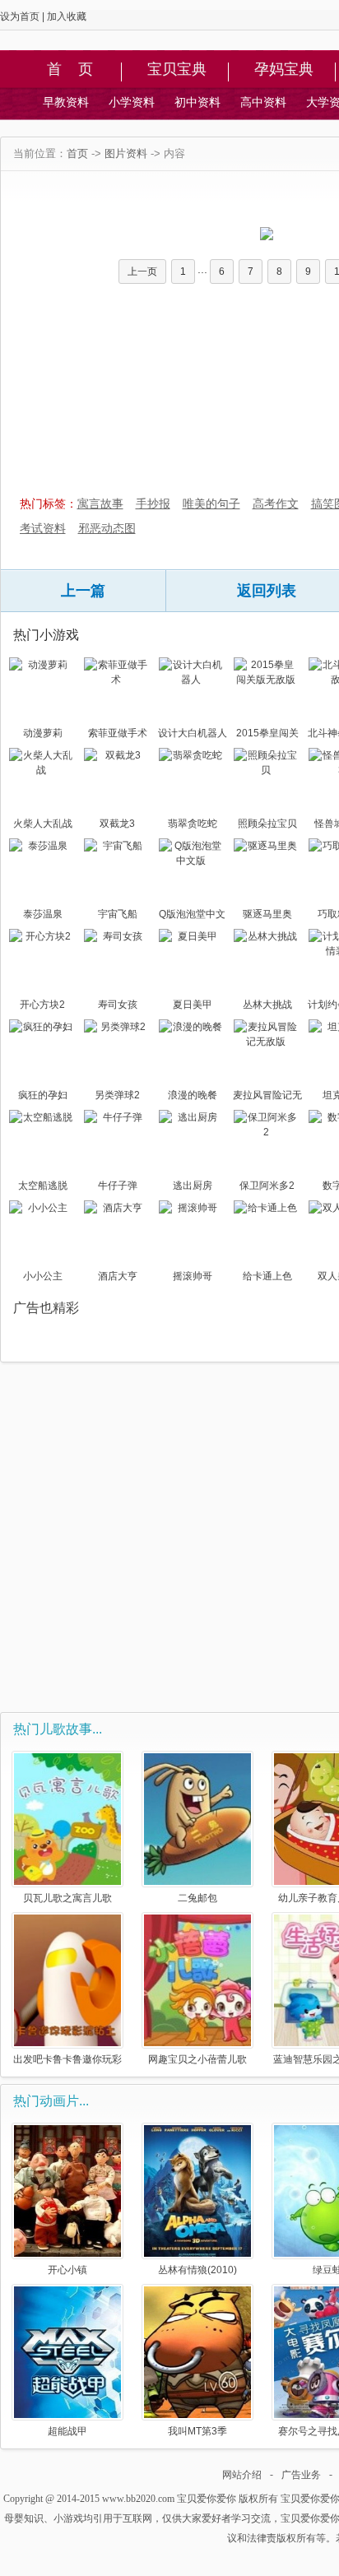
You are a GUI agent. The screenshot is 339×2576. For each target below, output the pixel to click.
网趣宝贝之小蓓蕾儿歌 (197, 2059)
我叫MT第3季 (197, 2431)
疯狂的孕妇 (43, 1095)
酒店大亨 (118, 1276)
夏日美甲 (193, 1005)
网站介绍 (242, 2475)
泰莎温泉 (43, 914)
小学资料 (132, 102)
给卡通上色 (267, 1276)
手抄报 (153, 504)
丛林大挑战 (267, 1005)
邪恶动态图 (107, 528)
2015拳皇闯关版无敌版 (267, 735)
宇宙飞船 (118, 914)
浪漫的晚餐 (193, 1095)
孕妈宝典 (284, 70)
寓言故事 (100, 504)
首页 (77, 153)
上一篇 (83, 591)
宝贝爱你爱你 (207, 2499)
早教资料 (66, 102)
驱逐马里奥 (267, 914)
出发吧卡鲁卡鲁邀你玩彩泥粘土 (67, 2059)
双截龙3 (117, 824)
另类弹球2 (117, 1095)
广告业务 (301, 2475)
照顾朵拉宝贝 (267, 824)
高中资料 (263, 102)
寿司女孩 (118, 1005)
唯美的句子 (211, 504)
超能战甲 (67, 2431)
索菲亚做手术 (118, 733)
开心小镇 (67, 2270)
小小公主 (43, 1276)
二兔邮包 (197, 1898)
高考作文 (276, 504)
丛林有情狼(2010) (197, 2270)
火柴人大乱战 (43, 824)
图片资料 (126, 153)
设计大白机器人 (193, 733)
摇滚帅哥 (193, 1276)
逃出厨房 (193, 1186)
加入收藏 (67, 16)
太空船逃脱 (43, 1186)
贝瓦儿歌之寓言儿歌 (67, 1898)
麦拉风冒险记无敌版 (267, 1097)
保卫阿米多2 (267, 1186)
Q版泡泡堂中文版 (192, 916)
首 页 (70, 70)
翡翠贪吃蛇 (193, 824)
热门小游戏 (46, 635)
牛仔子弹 (118, 1186)
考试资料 (43, 528)
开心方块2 (42, 1005)
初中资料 (197, 102)
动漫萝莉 (43, 733)
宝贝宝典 (177, 70)
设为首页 (20, 16)
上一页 (142, 272)
